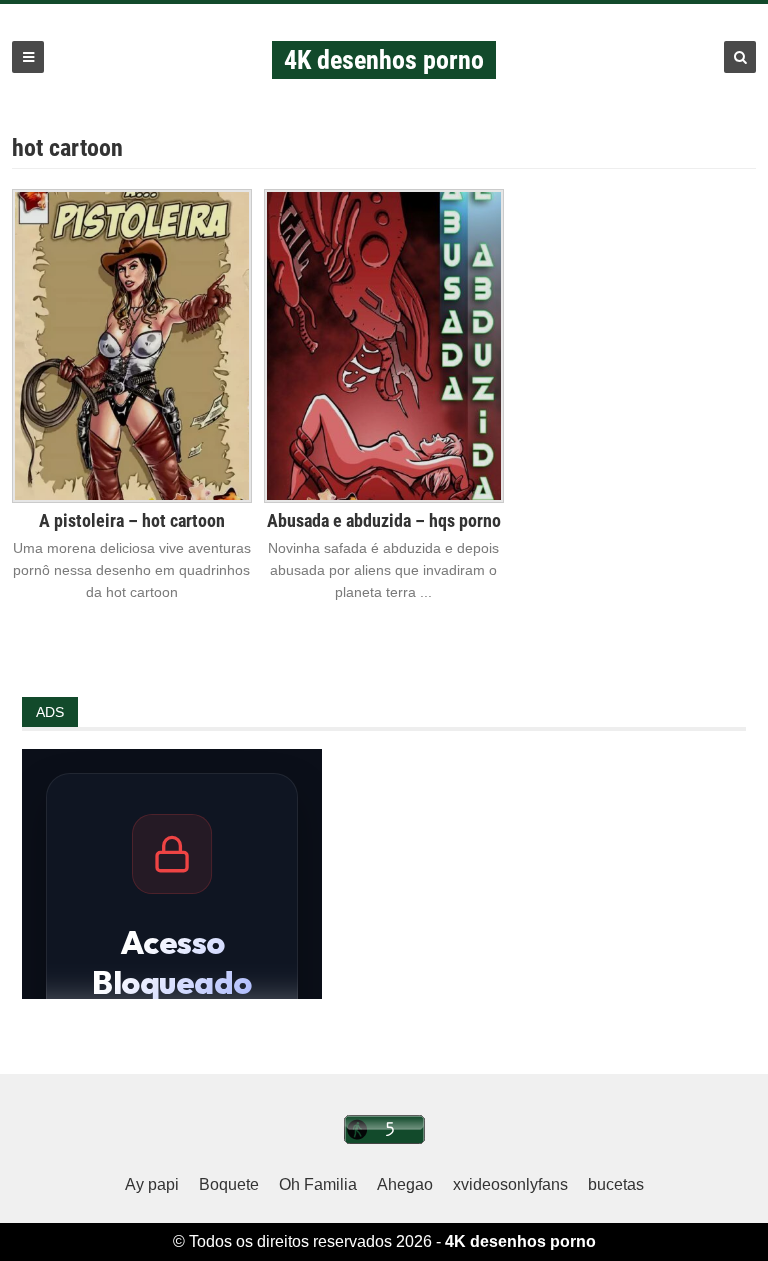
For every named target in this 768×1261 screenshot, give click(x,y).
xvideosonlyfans (510, 1184)
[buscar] (740, 57)
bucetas (616, 1184)
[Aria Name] (28, 57)
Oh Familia (318, 1184)
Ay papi (152, 1184)
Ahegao (405, 1184)
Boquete (229, 1184)
